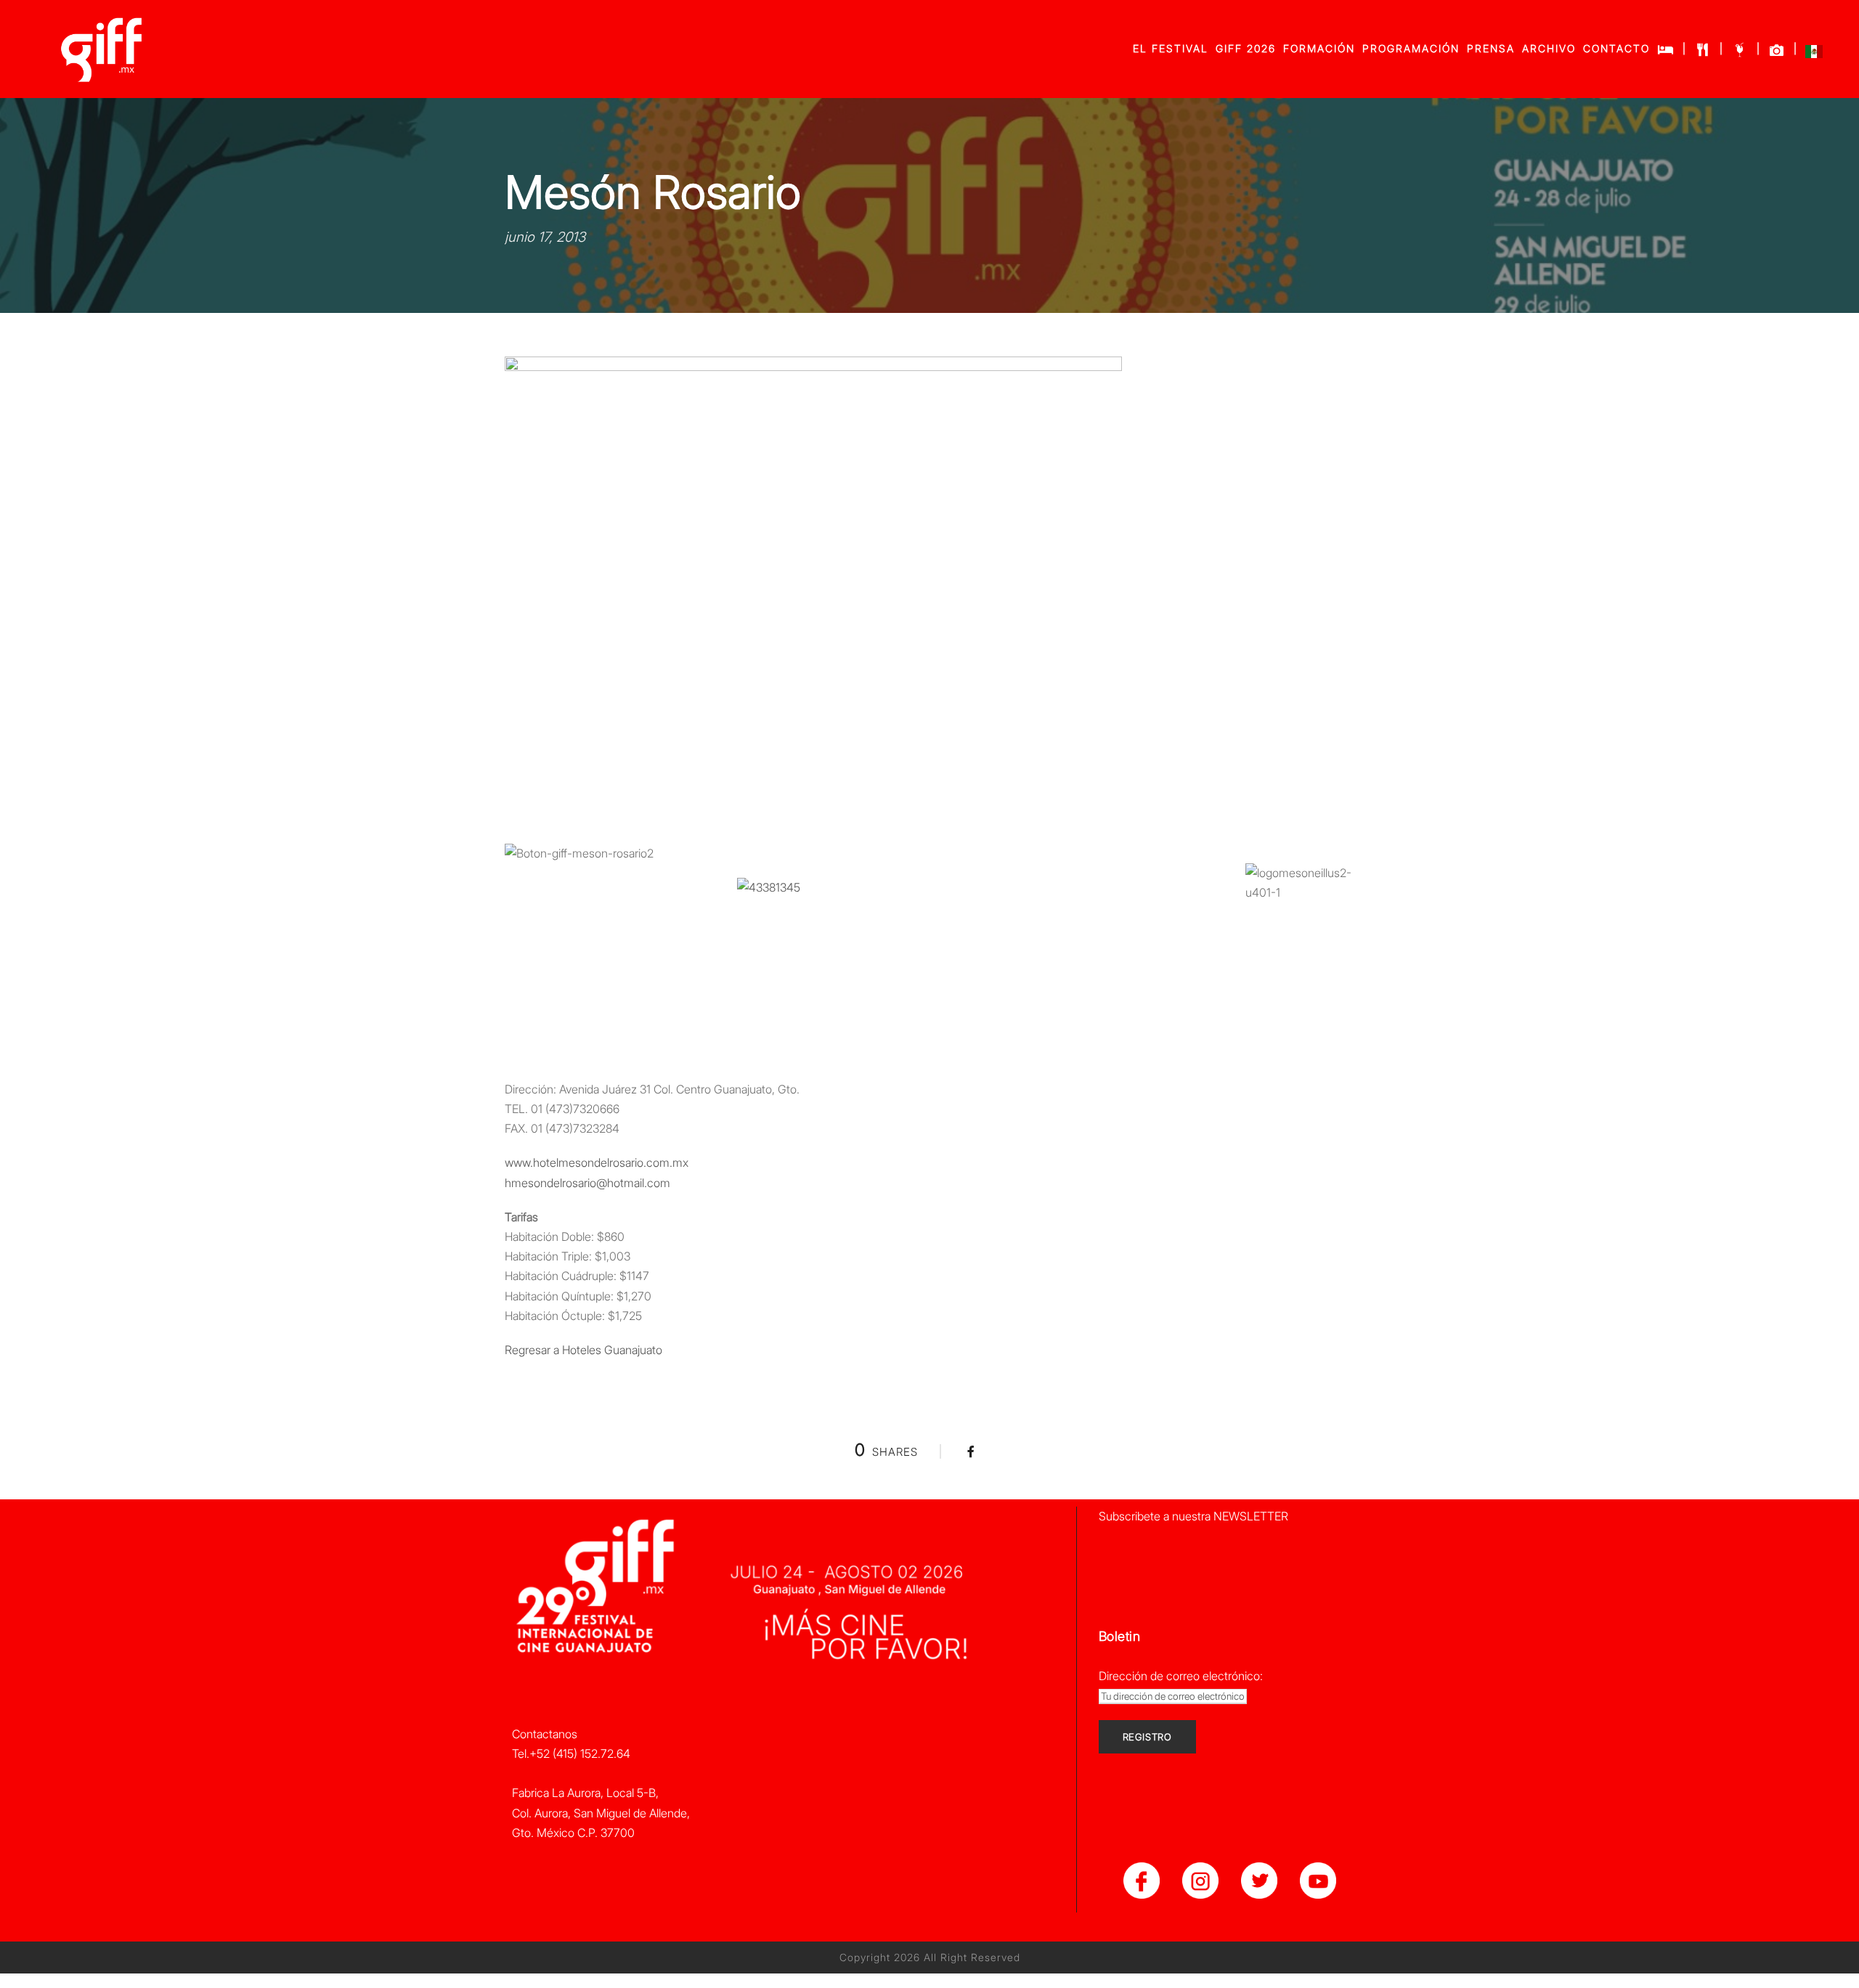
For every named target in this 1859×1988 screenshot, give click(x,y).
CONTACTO (1616, 48)
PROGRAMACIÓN (1411, 48)
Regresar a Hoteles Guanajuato (583, 1350)
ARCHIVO (1549, 48)
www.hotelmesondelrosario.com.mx (597, 1162)
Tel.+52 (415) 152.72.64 (571, 1753)
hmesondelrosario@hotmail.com (587, 1183)
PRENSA (1491, 48)
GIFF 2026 (1246, 48)
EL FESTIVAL (1171, 48)
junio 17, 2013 (545, 237)
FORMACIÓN (1319, 48)
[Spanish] (1814, 55)
